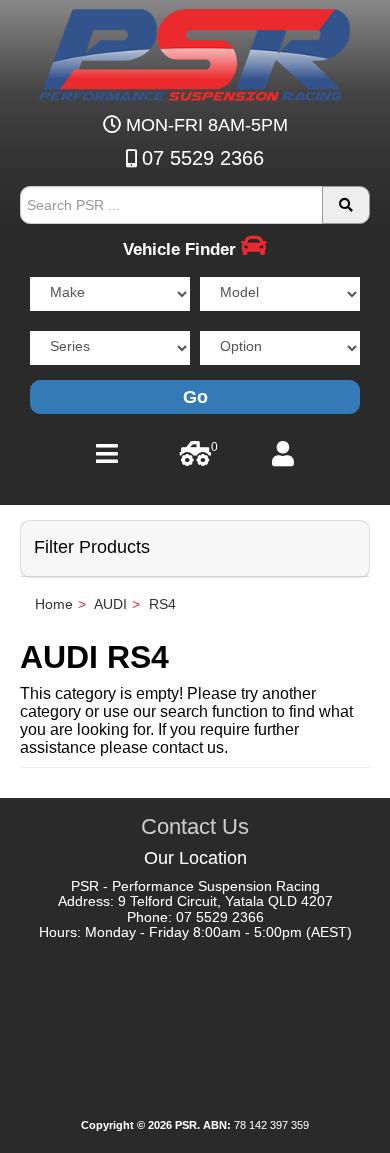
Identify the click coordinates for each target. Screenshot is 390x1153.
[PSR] (195, 51)
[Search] (346, 205)
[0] (195, 459)
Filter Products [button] (92, 547)
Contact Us (195, 826)
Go (195, 397)
